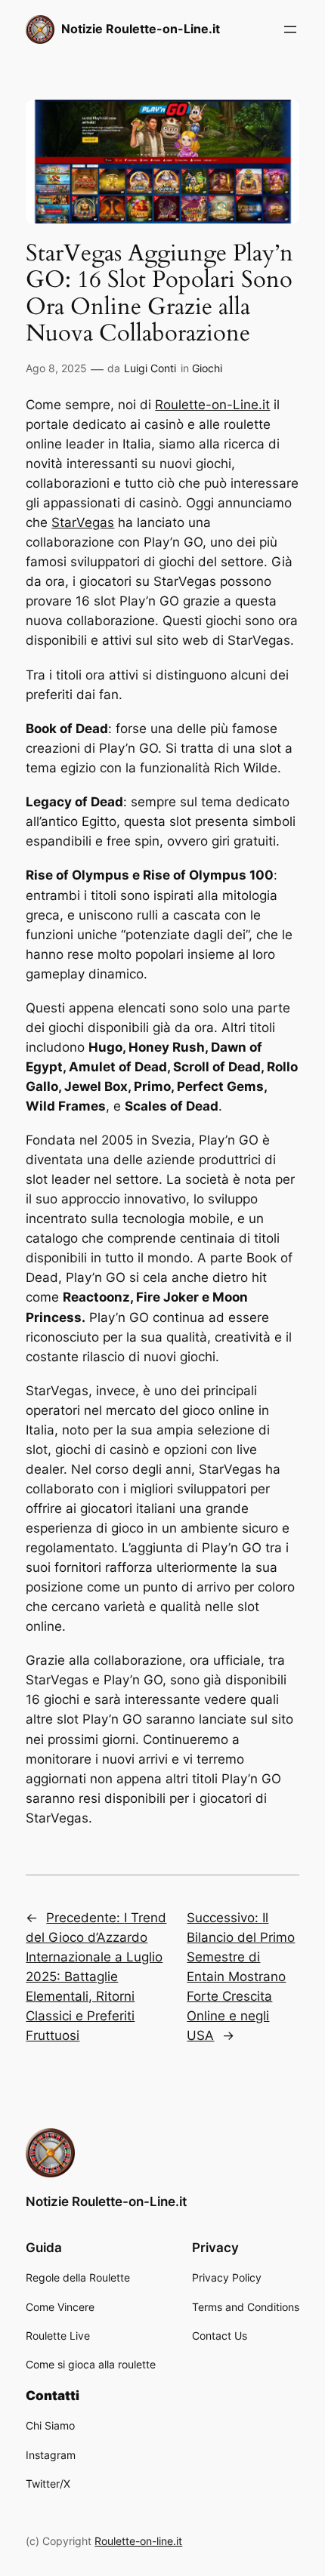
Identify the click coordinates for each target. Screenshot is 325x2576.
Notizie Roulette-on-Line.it (141, 29)
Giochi (207, 368)
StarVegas (83, 522)
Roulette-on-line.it (138, 2541)
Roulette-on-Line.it (212, 405)
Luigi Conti (150, 368)
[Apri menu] (290, 29)
